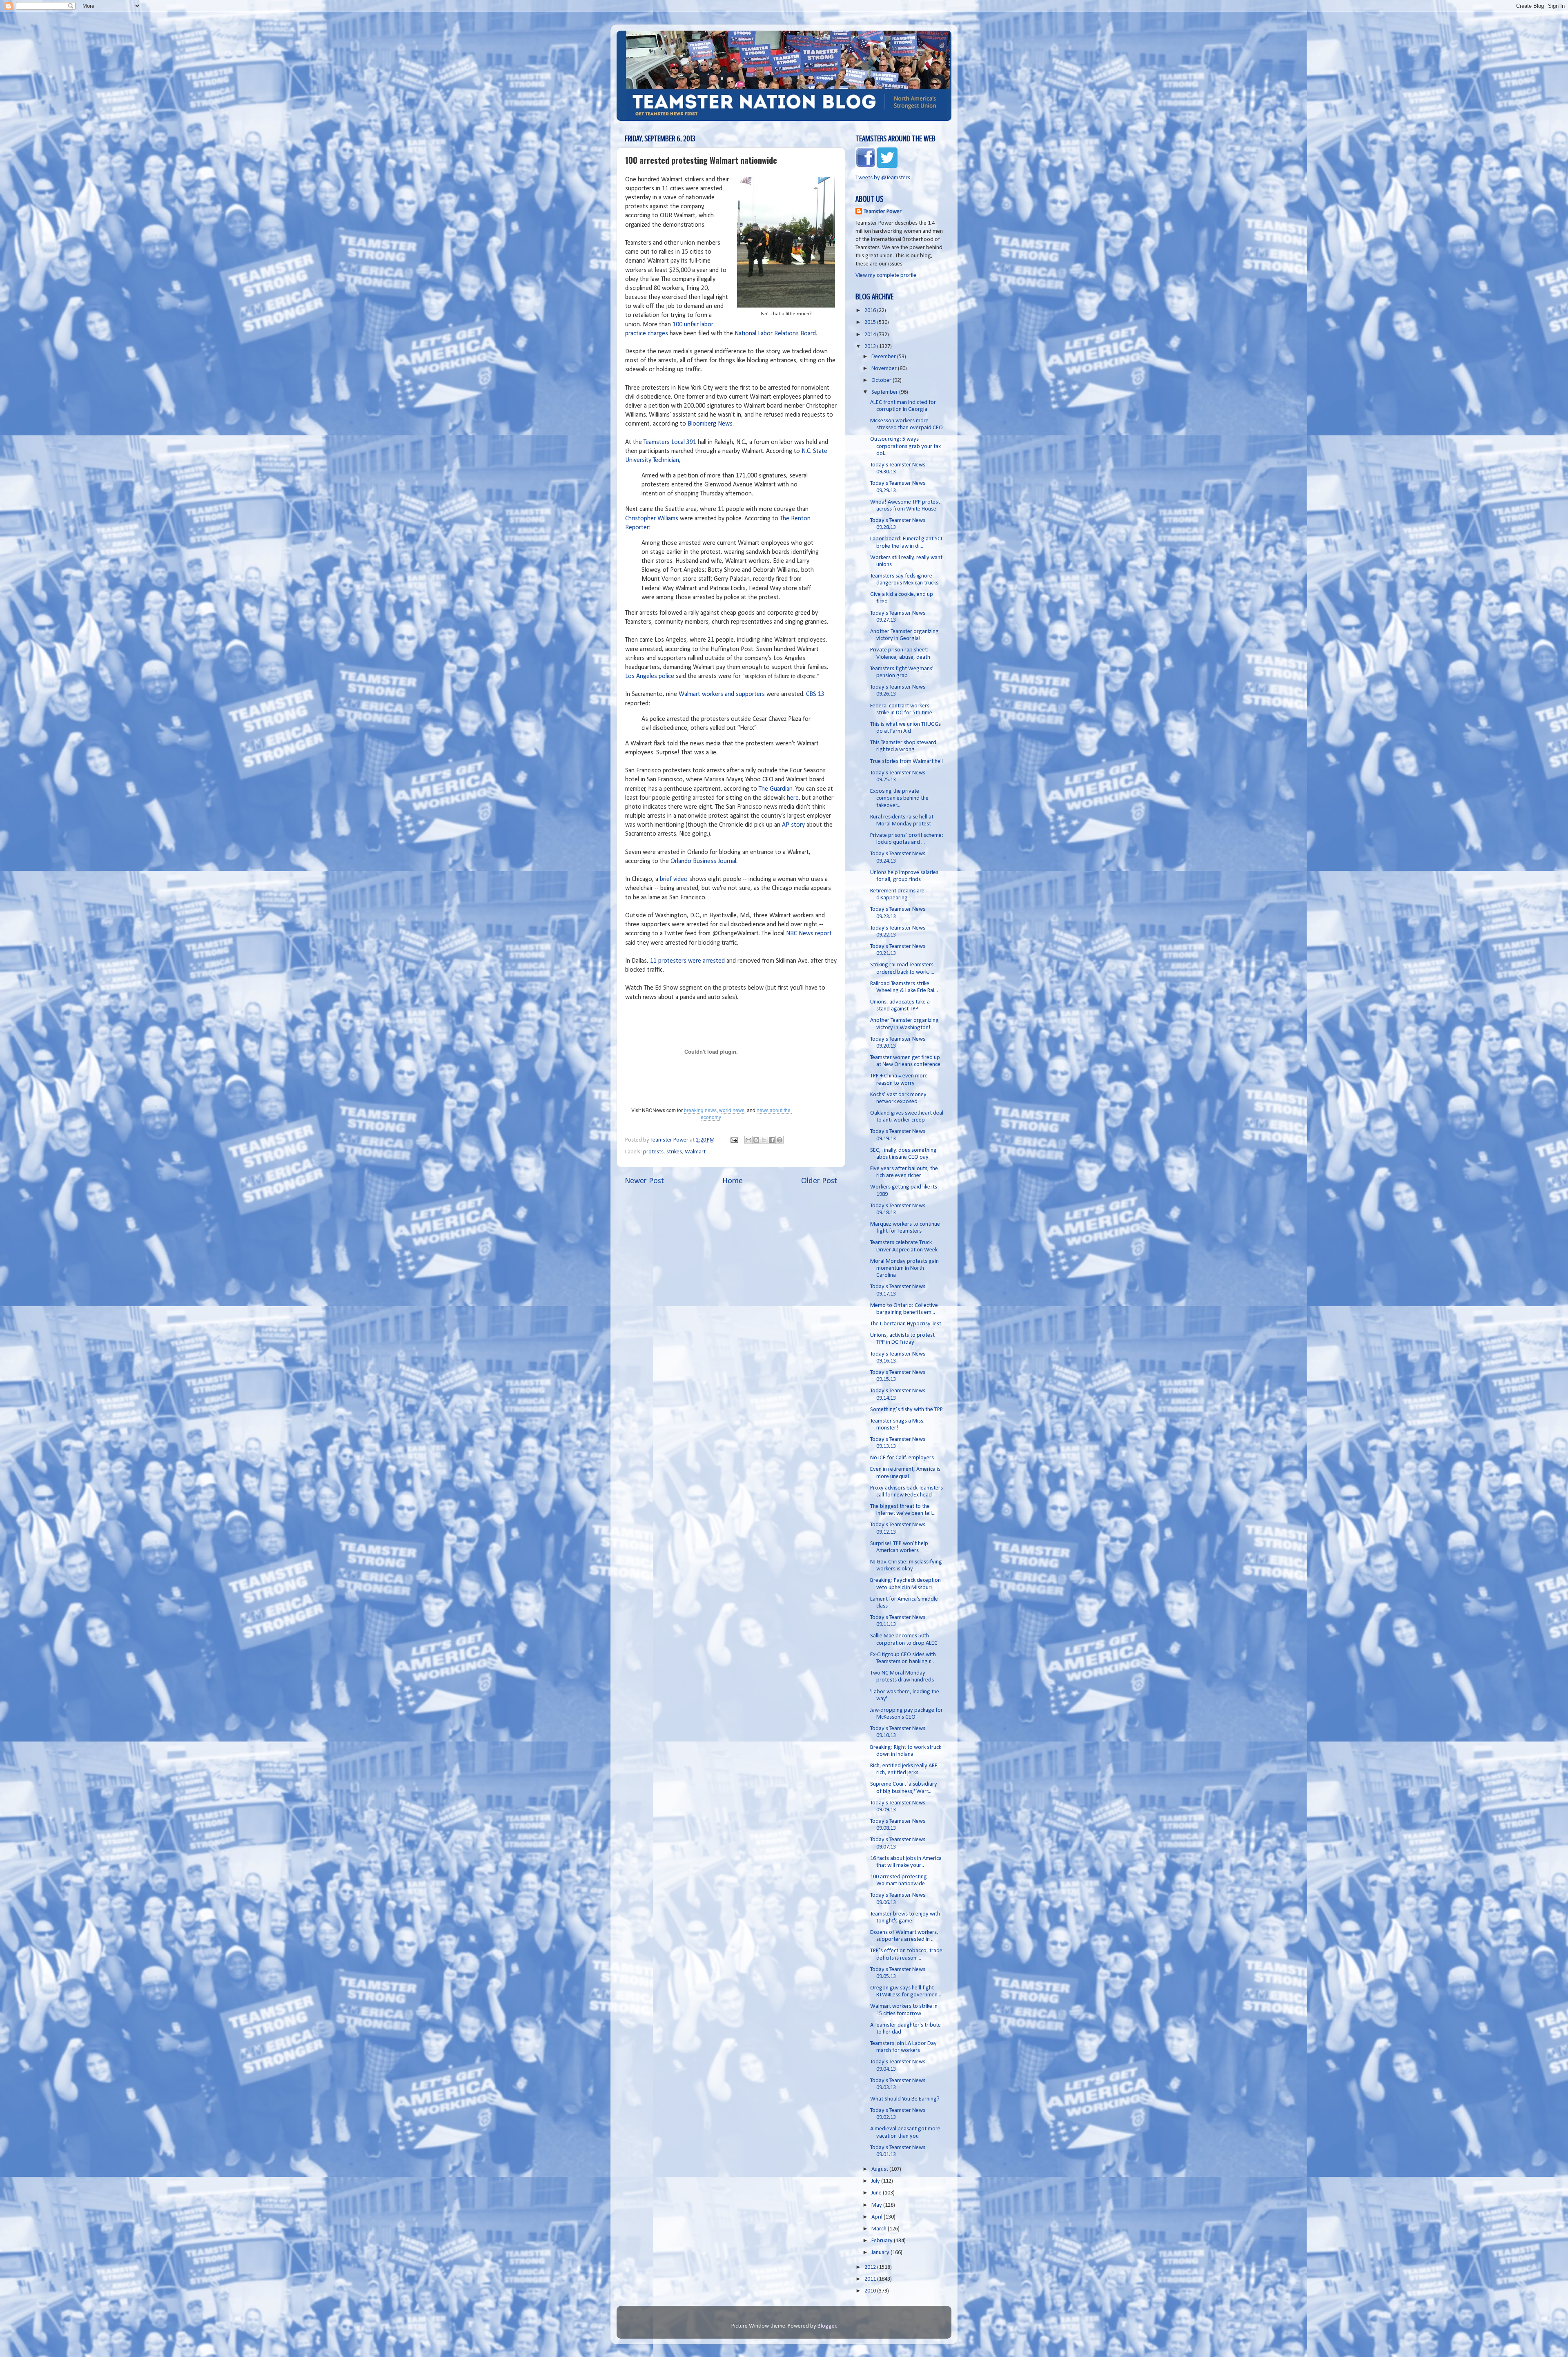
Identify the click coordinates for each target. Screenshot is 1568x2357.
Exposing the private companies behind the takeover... (899, 798)
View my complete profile (886, 275)
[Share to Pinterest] (780, 1140)
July (876, 2181)
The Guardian (776, 789)
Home (733, 1181)
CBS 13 (815, 694)
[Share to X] (764, 1140)
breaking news (700, 1110)
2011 (871, 2279)
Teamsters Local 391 (670, 442)
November (885, 369)
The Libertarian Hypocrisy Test (906, 1324)
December (884, 357)
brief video (673, 879)
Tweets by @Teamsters (883, 178)
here (793, 798)
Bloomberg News (710, 424)
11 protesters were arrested (687, 961)
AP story (793, 825)
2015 (871, 322)
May (877, 2205)
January (881, 2253)
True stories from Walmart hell (906, 762)
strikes (674, 1152)
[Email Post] (733, 1140)
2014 (871, 335)
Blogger (827, 2326)
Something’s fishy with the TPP (906, 1410)
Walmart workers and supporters (722, 694)
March (880, 2229)
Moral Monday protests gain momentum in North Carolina (904, 1269)
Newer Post (644, 1181)
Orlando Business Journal (703, 861)
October (882, 380)
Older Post (819, 1181)
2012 (871, 2267)
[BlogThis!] (756, 1140)
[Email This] (748, 1140)
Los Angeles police (650, 676)
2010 (871, 2291)
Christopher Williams (652, 519)
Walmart (695, 1152)
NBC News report (808, 934)
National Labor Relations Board (775, 334)
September (885, 392)
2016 (871, 311)
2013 (871, 347)
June (877, 2193)
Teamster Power (883, 212)
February (883, 2241)
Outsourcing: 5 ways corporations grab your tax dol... (905, 446)
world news (732, 1110)
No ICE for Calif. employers (902, 1458)
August (880, 2169)
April (878, 2217)
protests (653, 1152)
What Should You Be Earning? (905, 2099)
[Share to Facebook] (772, 1140)
